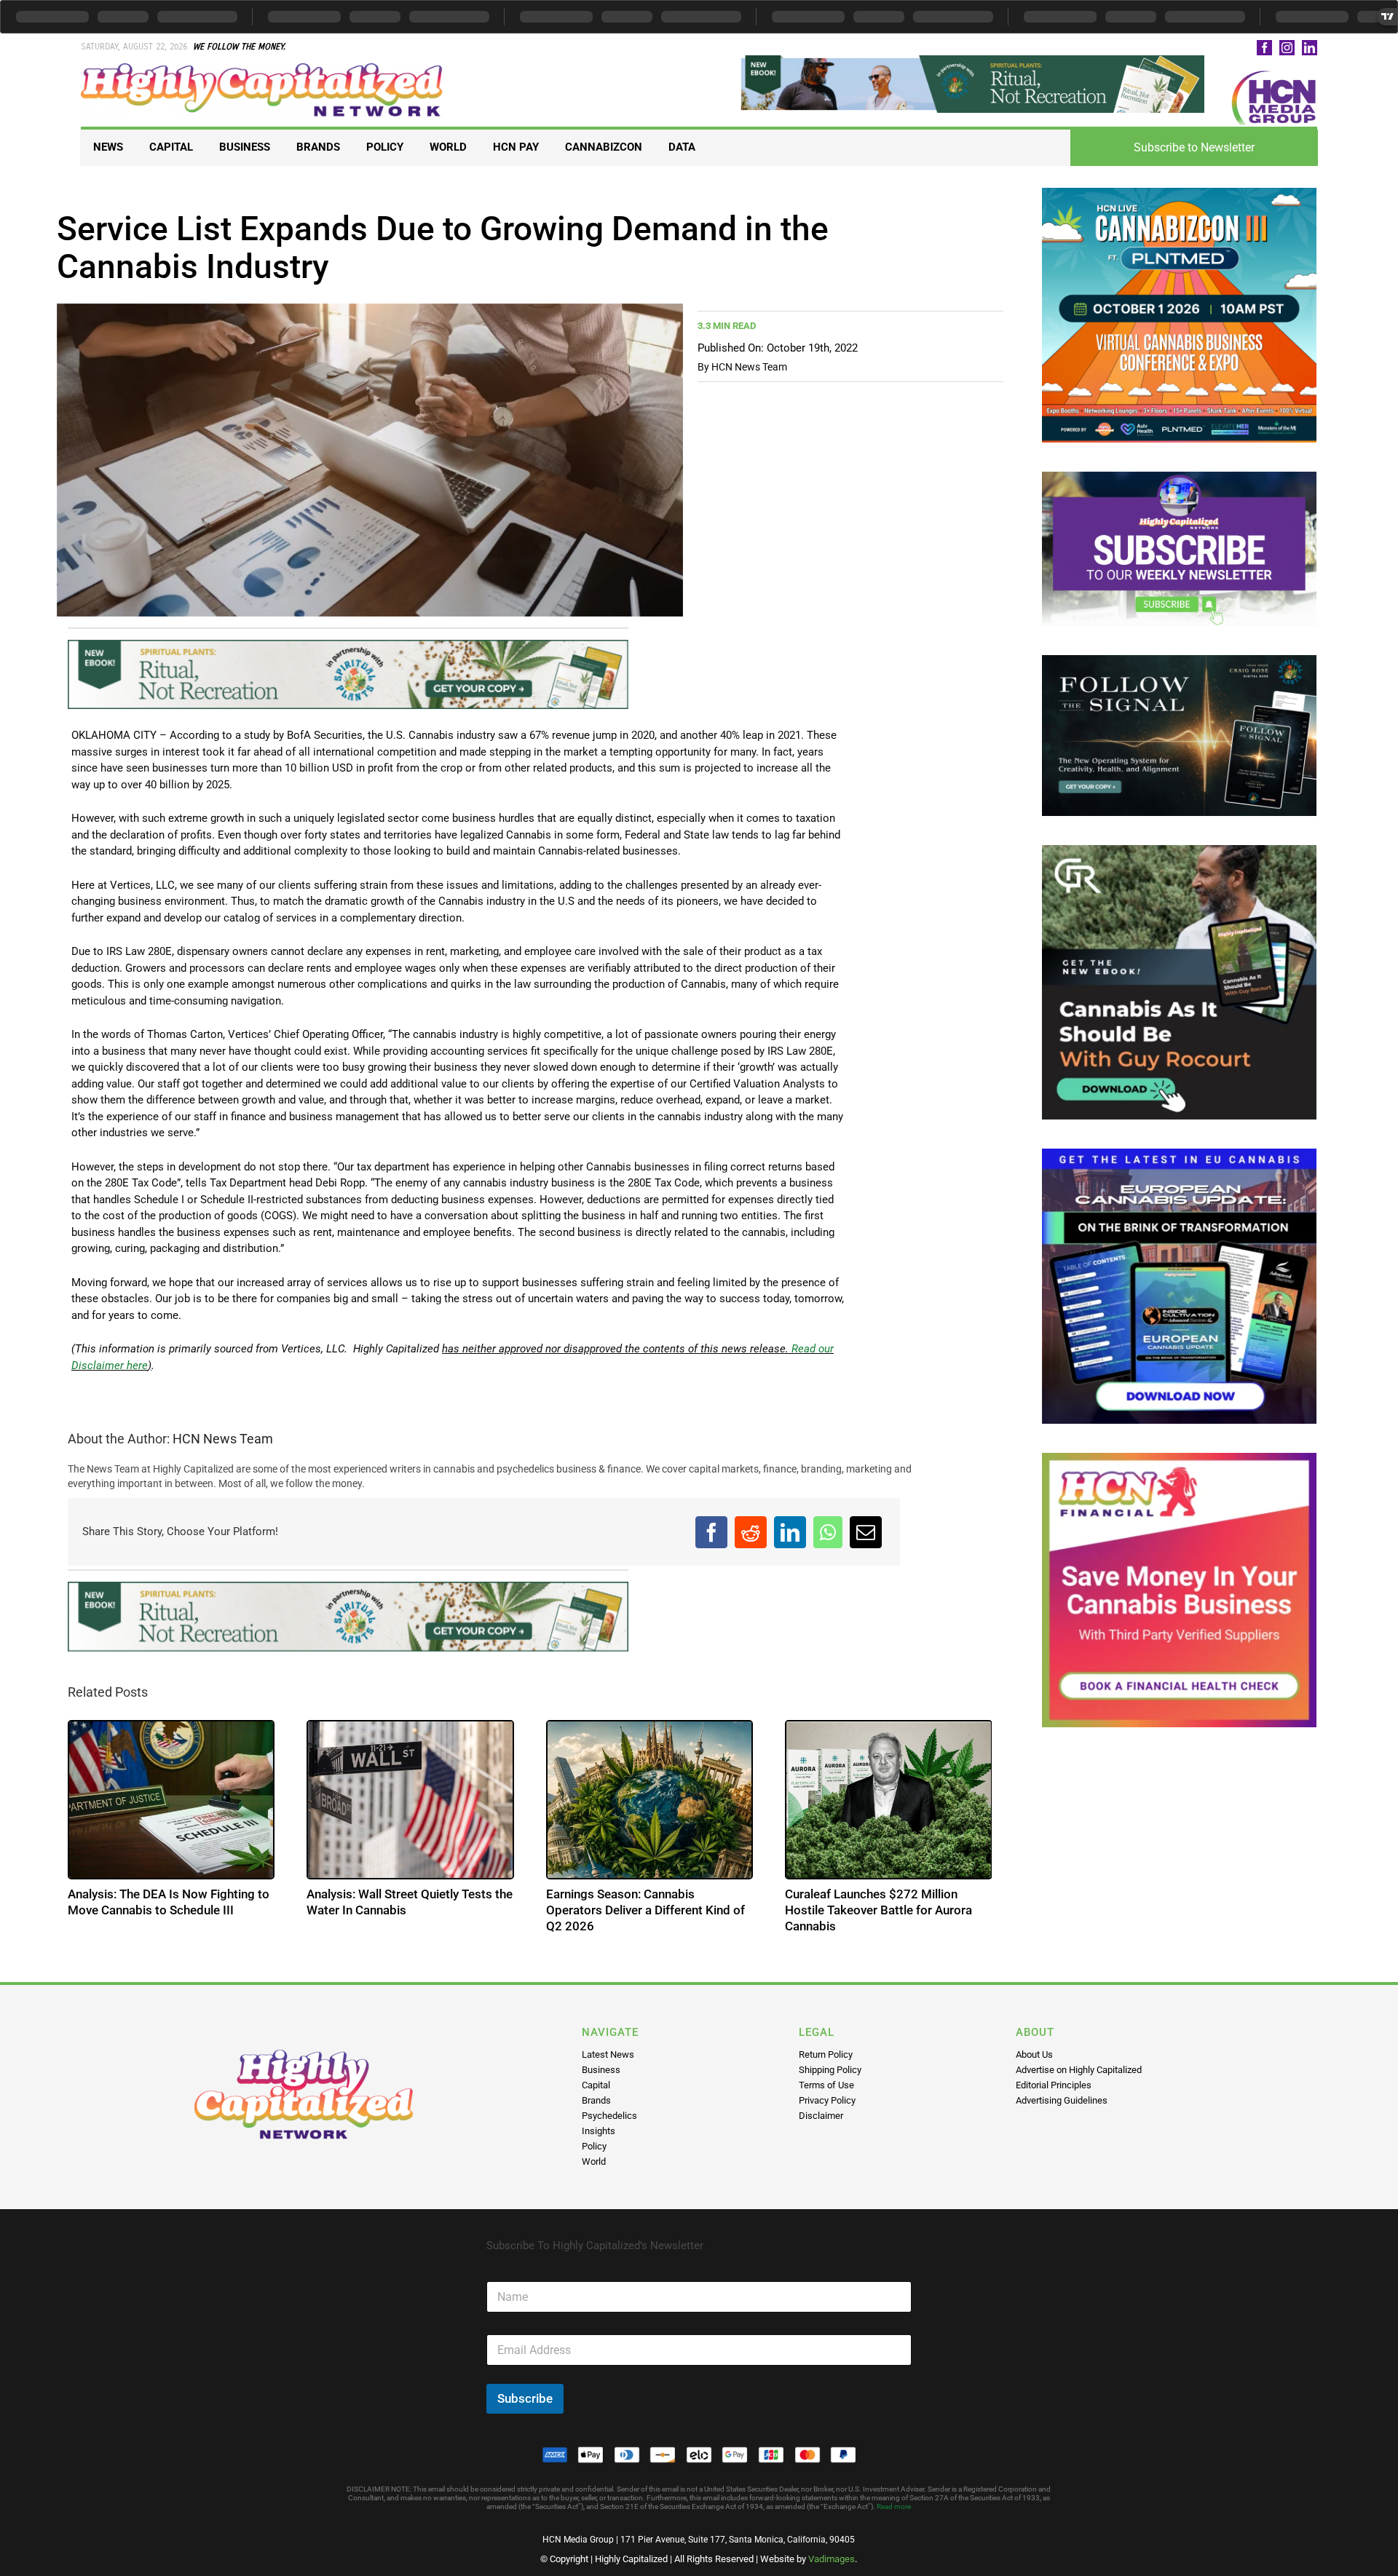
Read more (894, 2506)
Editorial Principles (1054, 2085)
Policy (594, 2146)
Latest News (608, 2054)
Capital (596, 2085)
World (594, 2161)
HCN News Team (749, 367)
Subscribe (525, 2398)
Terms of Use (826, 2085)
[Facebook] (711, 1532)
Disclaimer (821, 2116)
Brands (596, 2100)
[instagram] (1287, 48)
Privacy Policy (827, 2100)
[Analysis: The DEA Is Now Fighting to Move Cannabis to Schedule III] (171, 1800)
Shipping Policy (830, 2070)
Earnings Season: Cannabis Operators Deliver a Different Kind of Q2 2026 (645, 1910)
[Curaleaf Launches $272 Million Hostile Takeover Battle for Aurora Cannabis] (889, 1800)
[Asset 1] (263, 68)
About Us (1034, 2054)
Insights (599, 2131)
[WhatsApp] (828, 1532)
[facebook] (1264, 48)
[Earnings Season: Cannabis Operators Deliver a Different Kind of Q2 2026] (650, 1800)
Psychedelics (609, 2116)
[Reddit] (751, 1532)
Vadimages (832, 2559)
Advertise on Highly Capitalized (1079, 2070)
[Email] (866, 1532)
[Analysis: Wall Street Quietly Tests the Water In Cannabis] (410, 1800)
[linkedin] (1310, 48)
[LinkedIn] (790, 1532)
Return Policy (826, 2054)
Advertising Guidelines (1062, 2100)
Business (601, 2070)
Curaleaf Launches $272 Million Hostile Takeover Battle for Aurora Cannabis (878, 1910)
